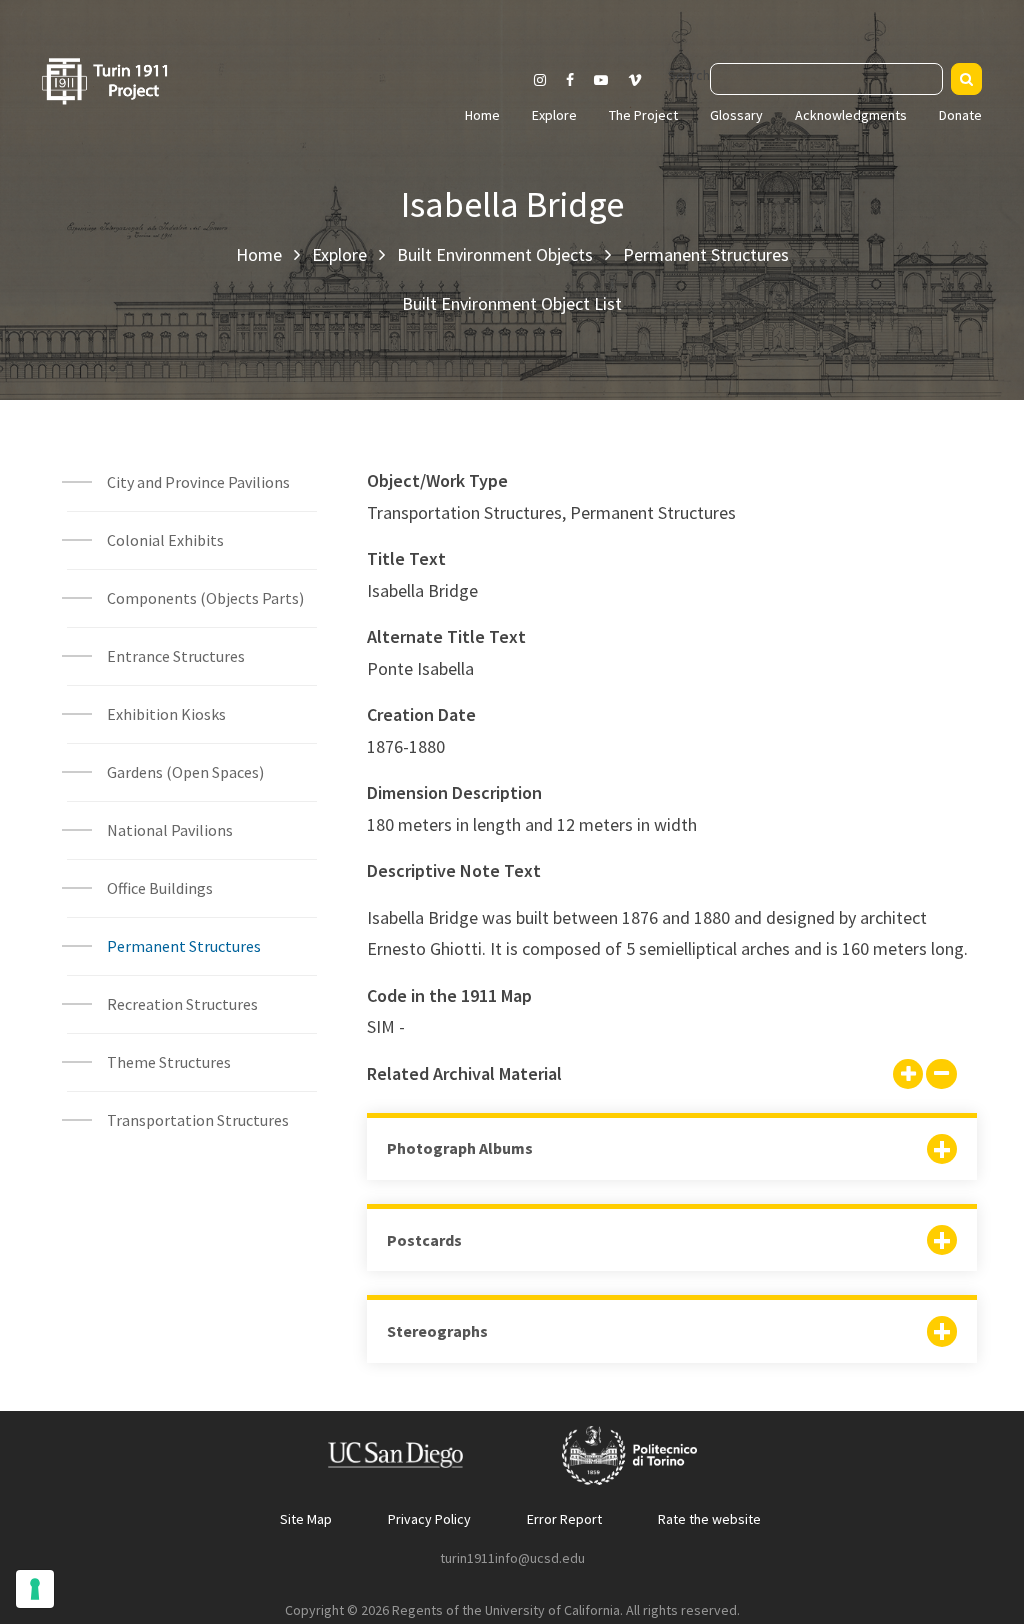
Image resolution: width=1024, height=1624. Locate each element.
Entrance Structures (176, 656)
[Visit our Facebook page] (570, 80)
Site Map (306, 1519)
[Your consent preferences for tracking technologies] (35, 1589)
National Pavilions (170, 830)
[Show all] (908, 1076)
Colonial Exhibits (165, 540)
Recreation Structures (182, 1004)
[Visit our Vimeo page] (643, 80)
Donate (960, 115)
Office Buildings (160, 888)
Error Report (564, 1519)
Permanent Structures (706, 254)
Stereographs (437, 1331)
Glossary (736, 115)
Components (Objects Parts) (207, 598)
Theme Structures (169, 1062)
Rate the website (709, 1519)
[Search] (966, 79)
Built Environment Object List (512, 303)
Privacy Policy (429, 1519)
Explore (554, 115)
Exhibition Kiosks (166, 714)
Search (689, 75)
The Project (643, 115)
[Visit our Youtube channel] (601, 80)
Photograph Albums (460, 1148)
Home (482, 115)
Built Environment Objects (495, 254)
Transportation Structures (198, 1120)
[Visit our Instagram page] (540, 80)
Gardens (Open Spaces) (185, 772)
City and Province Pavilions (198, 482)
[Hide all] (941, 1076)
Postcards (424, 1240)
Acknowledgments (851, 115)
